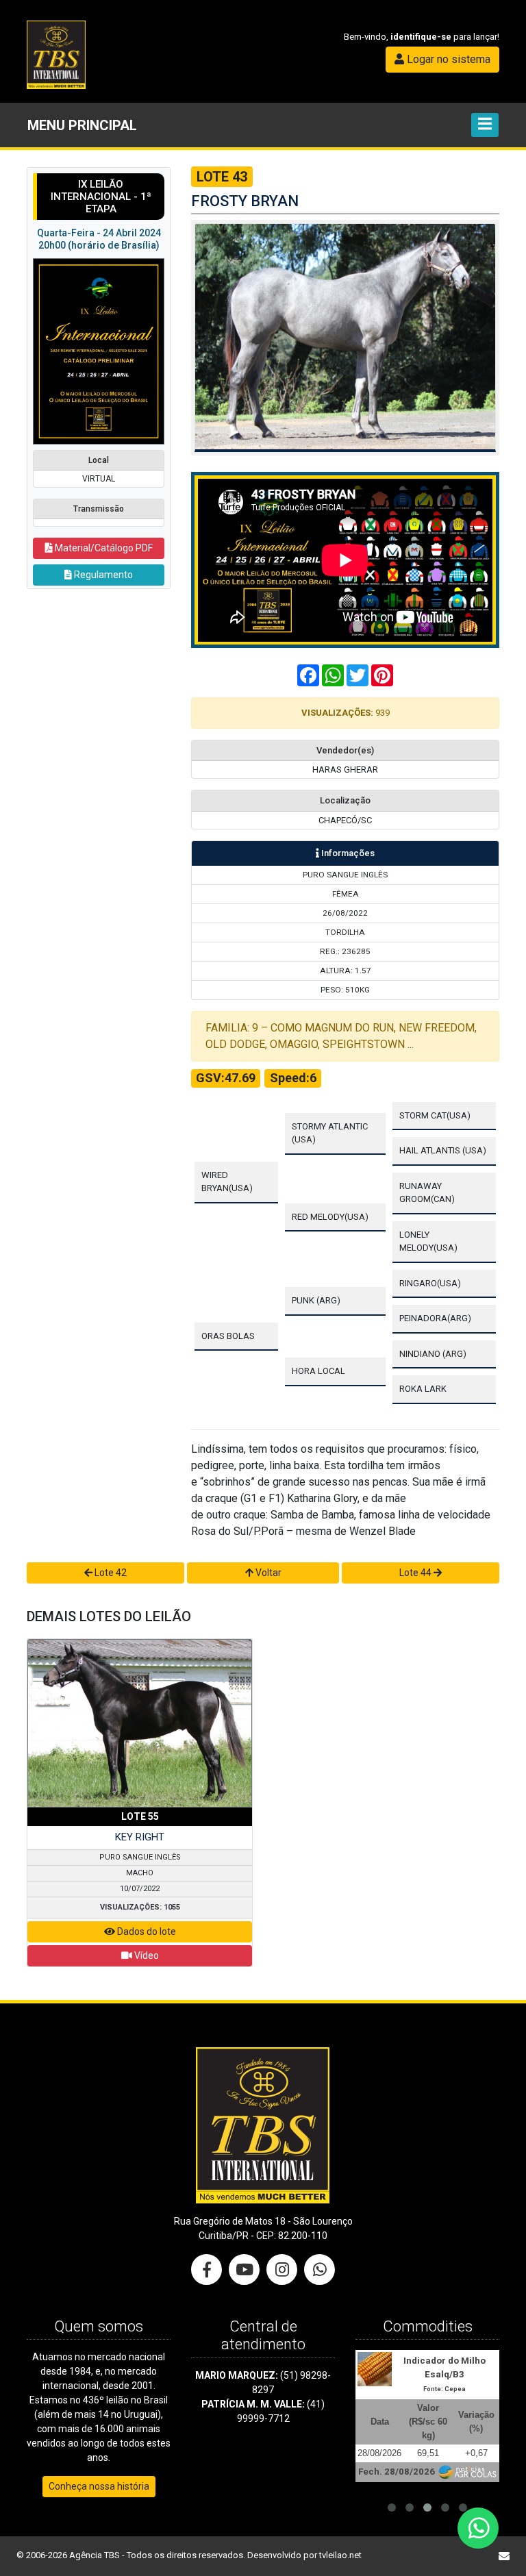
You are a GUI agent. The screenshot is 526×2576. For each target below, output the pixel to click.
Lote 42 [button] (110, 1573)
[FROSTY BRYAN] (345, 337)
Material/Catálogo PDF (103, 548)
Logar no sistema (447, 59)
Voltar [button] (267, 1573)
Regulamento (102, 575)
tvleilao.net (340, 2555)
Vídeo (146, 1955)
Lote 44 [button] (416, 1573)
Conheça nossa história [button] (99, 2486)
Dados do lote (146, 1931)
